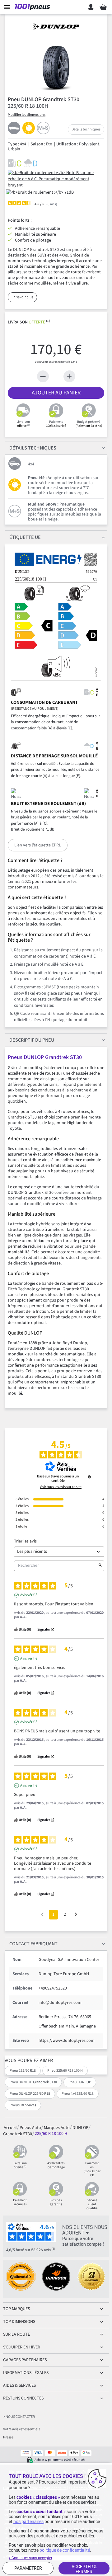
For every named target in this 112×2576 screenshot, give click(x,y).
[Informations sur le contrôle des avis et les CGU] (89, 1477)
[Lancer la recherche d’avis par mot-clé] (100, 1566)
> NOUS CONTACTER (19, 2417)
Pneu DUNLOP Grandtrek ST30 (33, 2082)
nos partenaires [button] (28, 2522)
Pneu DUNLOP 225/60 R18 (30, 2094)
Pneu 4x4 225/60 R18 (78, 2094)
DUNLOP (80, 2127)
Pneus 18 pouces (23, 2105)
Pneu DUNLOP (80, 2082)
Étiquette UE (25, 537)
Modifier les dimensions (27, 115)
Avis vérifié (29, 1595)
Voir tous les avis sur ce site (61, 1487)
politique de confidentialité (65, 2550)
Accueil (10, 2127)
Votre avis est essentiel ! (21, 2429)
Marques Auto (57, 2127)
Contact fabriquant (33, 1944)
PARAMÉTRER (28, 2568)
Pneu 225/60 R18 (23, 2071)
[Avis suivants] (76, 1915)
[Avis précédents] (42, 1914)
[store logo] (34, 7)
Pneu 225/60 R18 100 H (65, 2071)
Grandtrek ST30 (18, 2134)
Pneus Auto (30, 2127)
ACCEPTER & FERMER (84, 2569)
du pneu (32, 1040)
